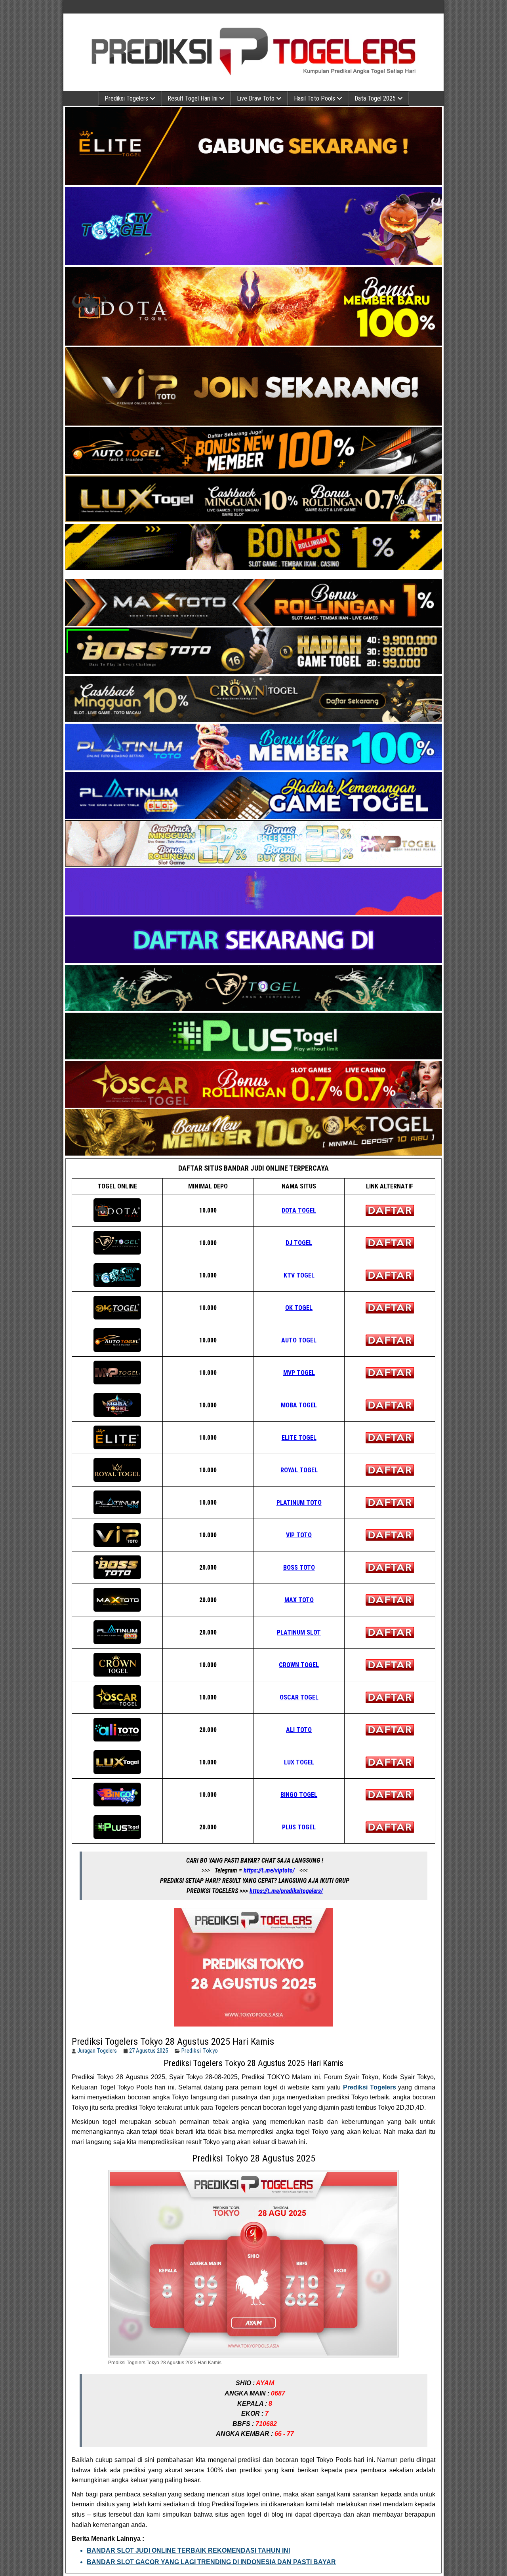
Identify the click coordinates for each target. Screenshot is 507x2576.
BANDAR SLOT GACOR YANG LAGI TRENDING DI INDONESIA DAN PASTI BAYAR (211, 2562)
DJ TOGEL (299, 1243)
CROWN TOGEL (299, 1665)
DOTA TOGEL (299, 1210)
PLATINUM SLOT (299, 1632)
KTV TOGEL (299, 1275)
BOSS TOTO (299, 1567)
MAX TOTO (299, 1600)
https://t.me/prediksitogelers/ (286, 1891)
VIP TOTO (299, 1535)
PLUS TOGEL (299, 1827)
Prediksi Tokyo (200, 2051)
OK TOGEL (299, 1308)
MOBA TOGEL (299, 1405)
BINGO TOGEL (299, 1795)
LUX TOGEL (299, 1762)
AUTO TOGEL (299, 1340)
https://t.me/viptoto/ (269, 1870)
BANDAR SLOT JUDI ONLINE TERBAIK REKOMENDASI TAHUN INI (188, 2550)
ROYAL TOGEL (299, 1470)
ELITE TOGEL (299, 1438)
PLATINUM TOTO (299, 1503)
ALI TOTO (299, 1730)
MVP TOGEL (299, 1373)
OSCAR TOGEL (299, 1697)
